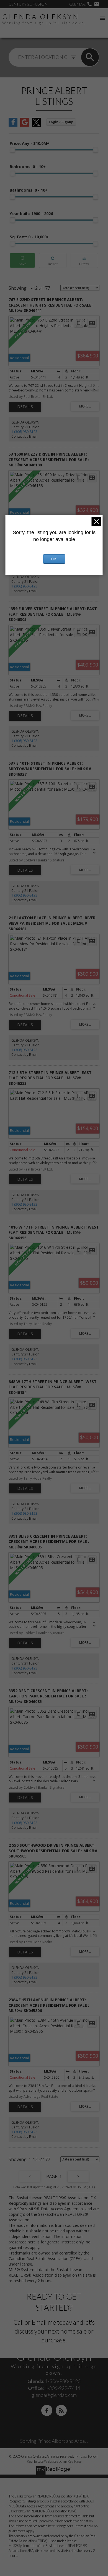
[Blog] (61, 2410)
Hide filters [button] (84, 261)
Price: (30, 143)
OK (54, 559)
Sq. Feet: (29, 237)
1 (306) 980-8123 (24, 432)
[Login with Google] (25, 125)
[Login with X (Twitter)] (36, 125)
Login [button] (61, 122)
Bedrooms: (28, 167)
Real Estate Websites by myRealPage (54, 2461)
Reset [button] (53, 261)
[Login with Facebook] (13, 125)
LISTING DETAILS (25, 407)
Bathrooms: (29, 190)
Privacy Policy (87, 2456)
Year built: (31, 214)
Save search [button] (22, 261)
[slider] (12, 150)
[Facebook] (47, 2410)
